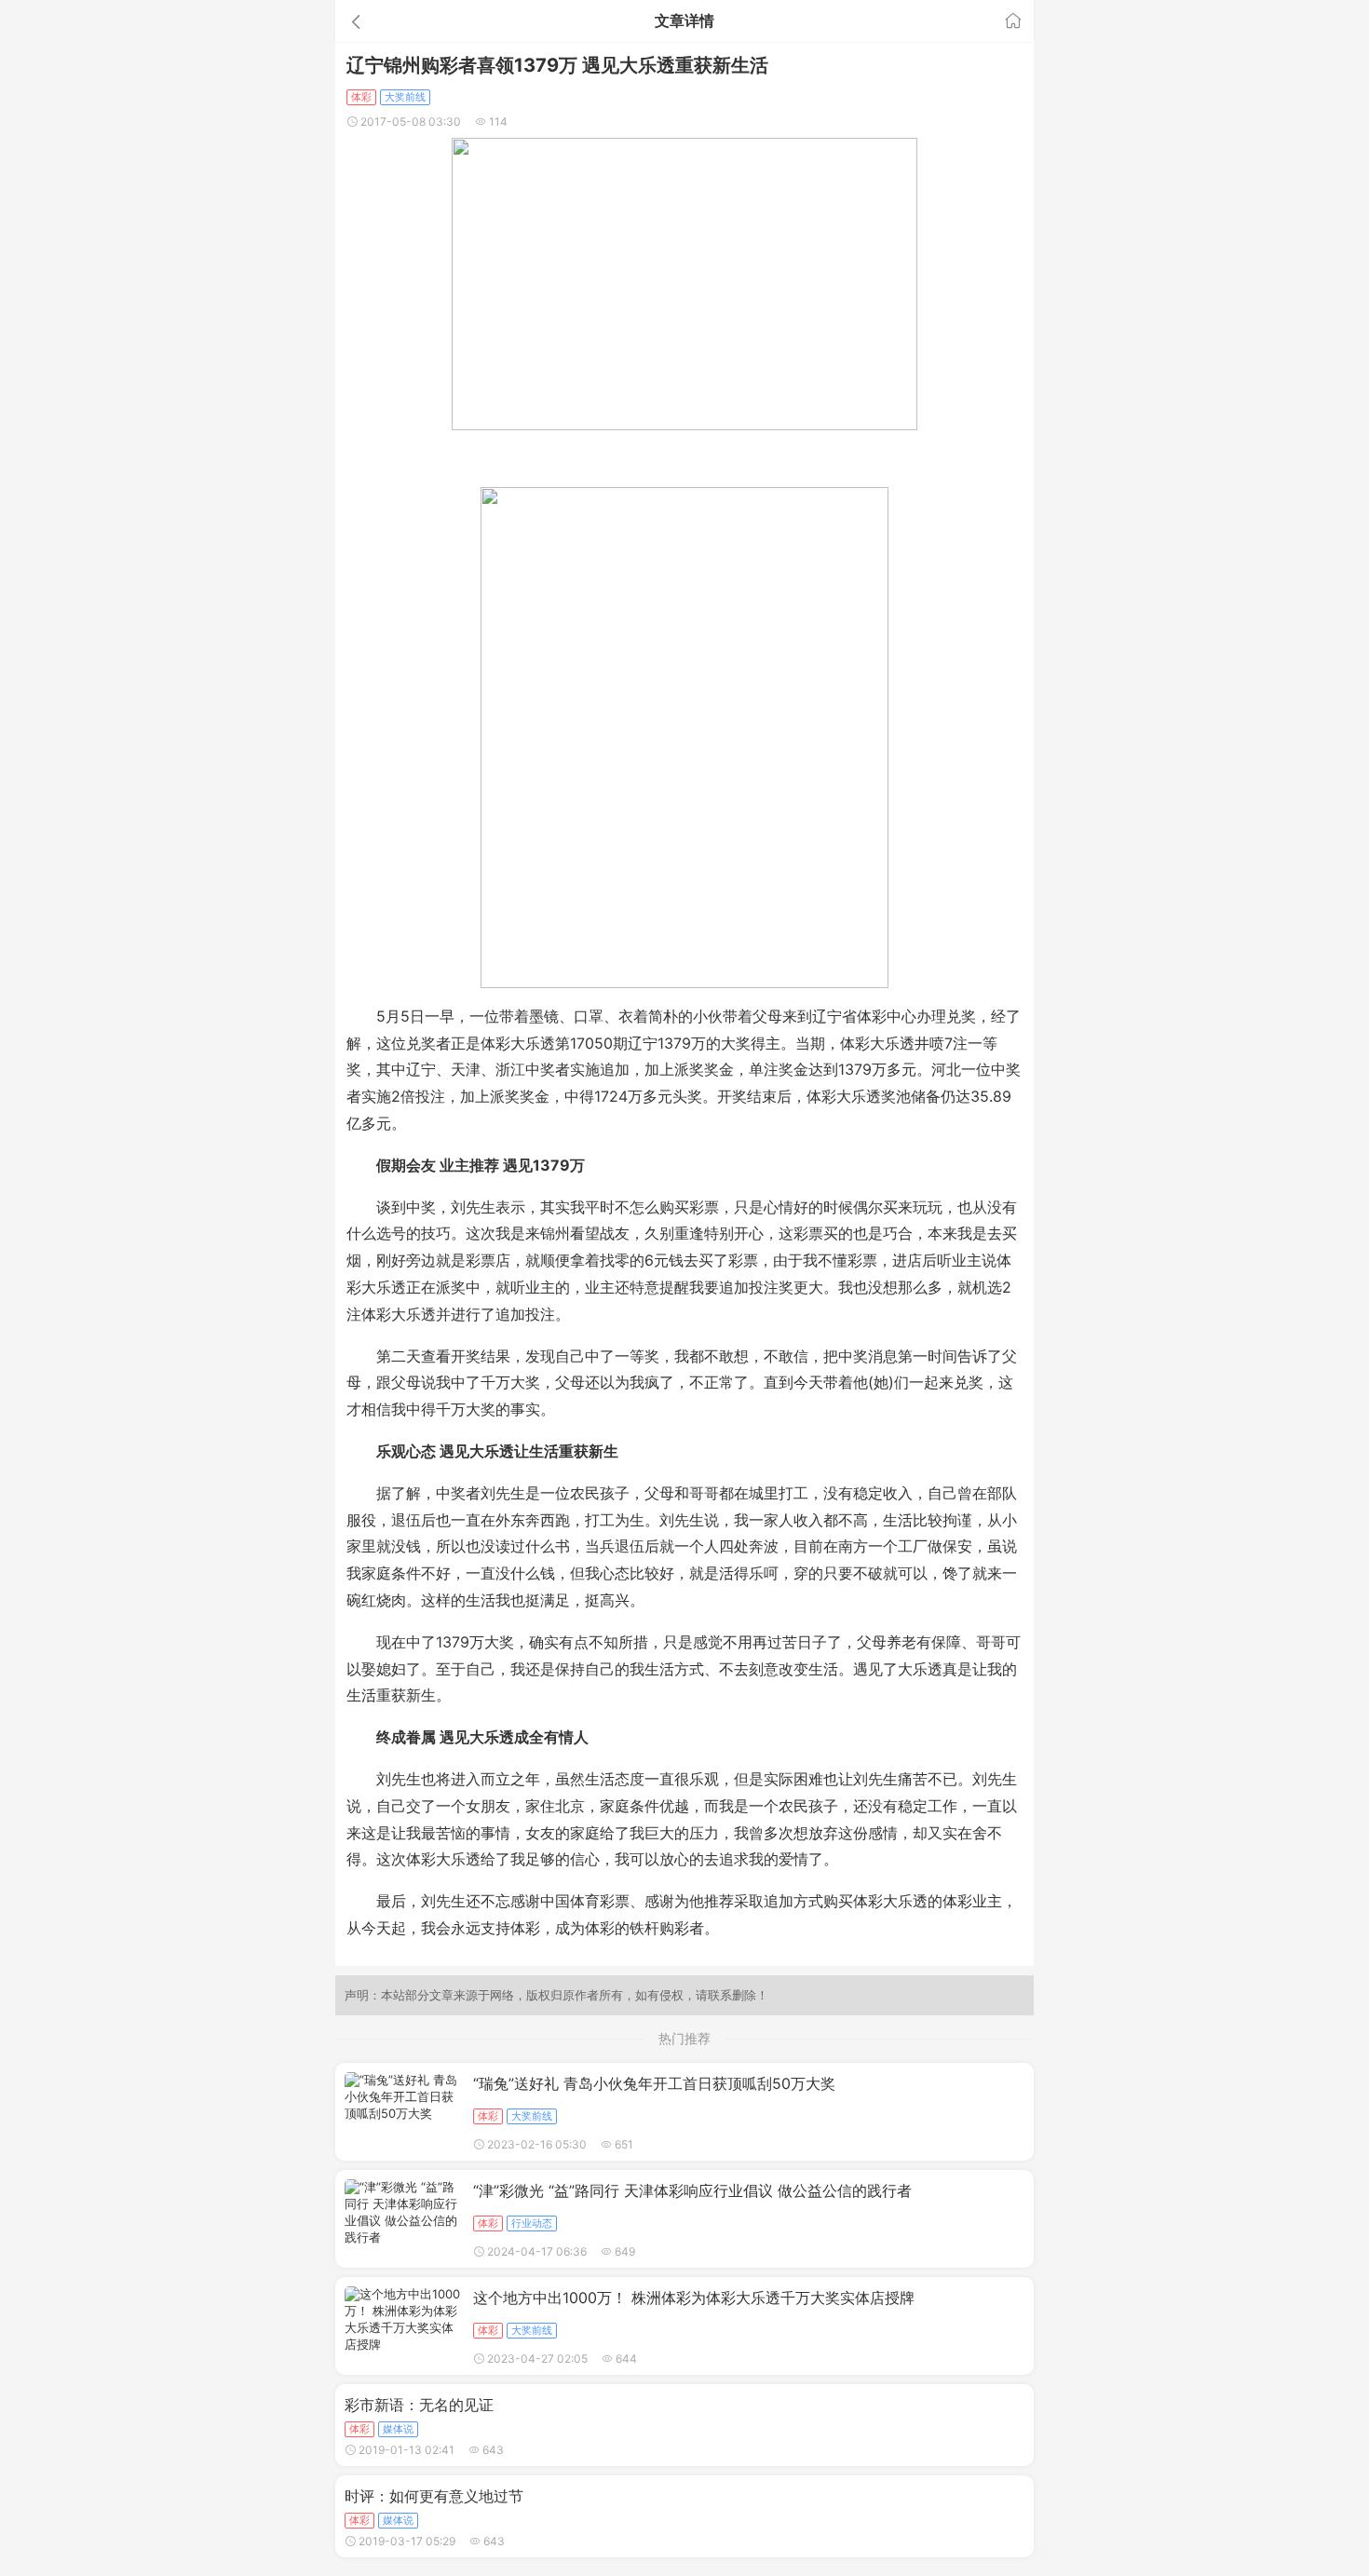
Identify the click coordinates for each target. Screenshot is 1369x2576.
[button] (446, 21)
